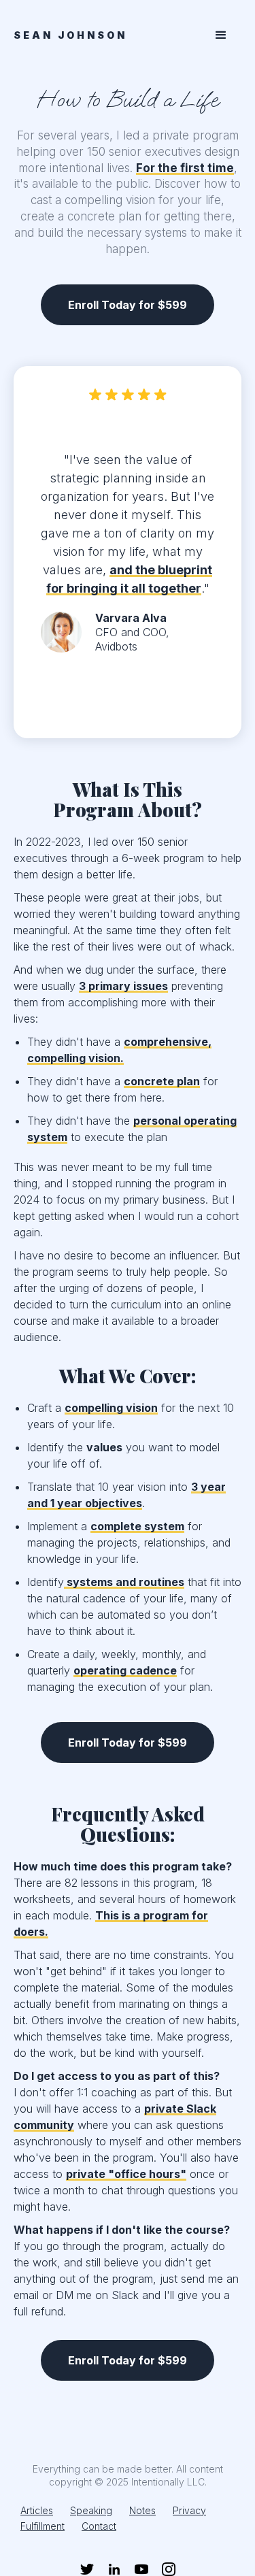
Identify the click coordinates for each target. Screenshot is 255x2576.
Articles (37, 2510)
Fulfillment (42, 2526)
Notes (142, 2510)
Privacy (189, 2510)
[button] (221, 35)
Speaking (91, 2510)
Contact (99, 2526)
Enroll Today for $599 (128, 305)
